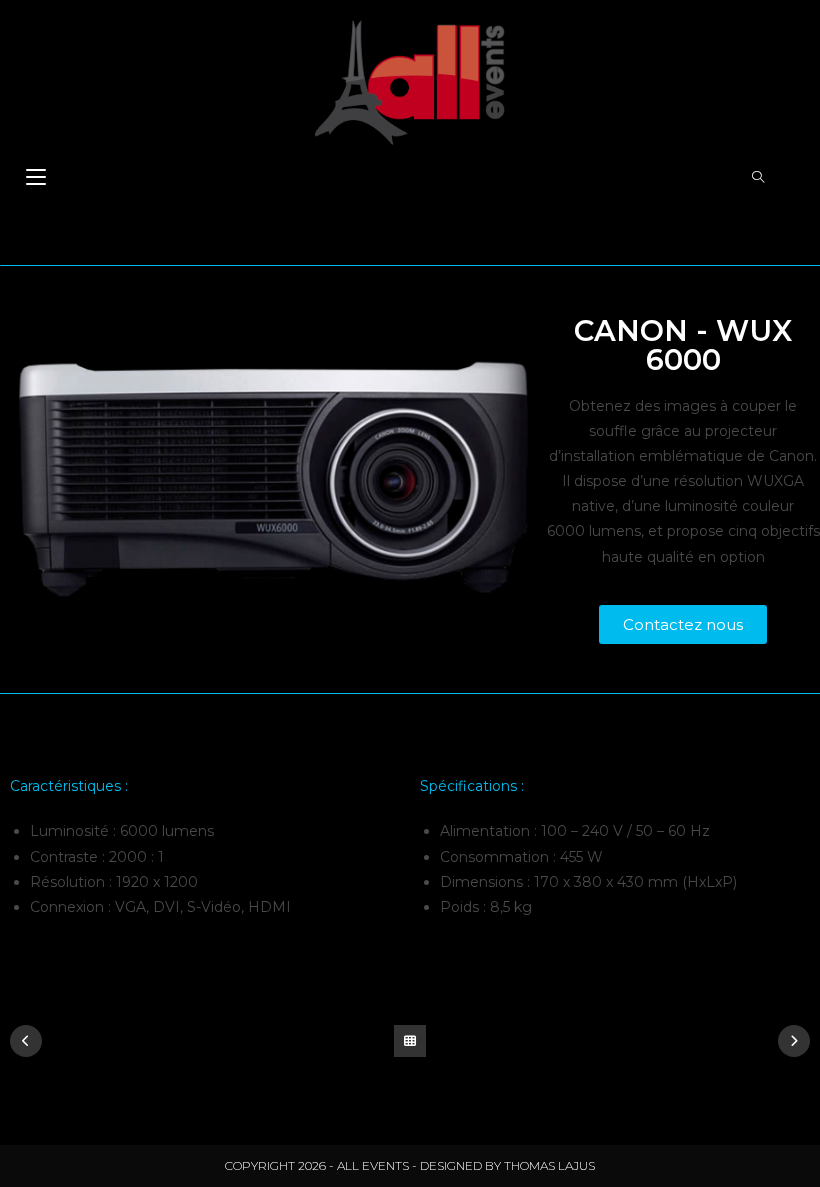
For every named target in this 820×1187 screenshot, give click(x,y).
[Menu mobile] (36, 178)
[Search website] (758, 178)
